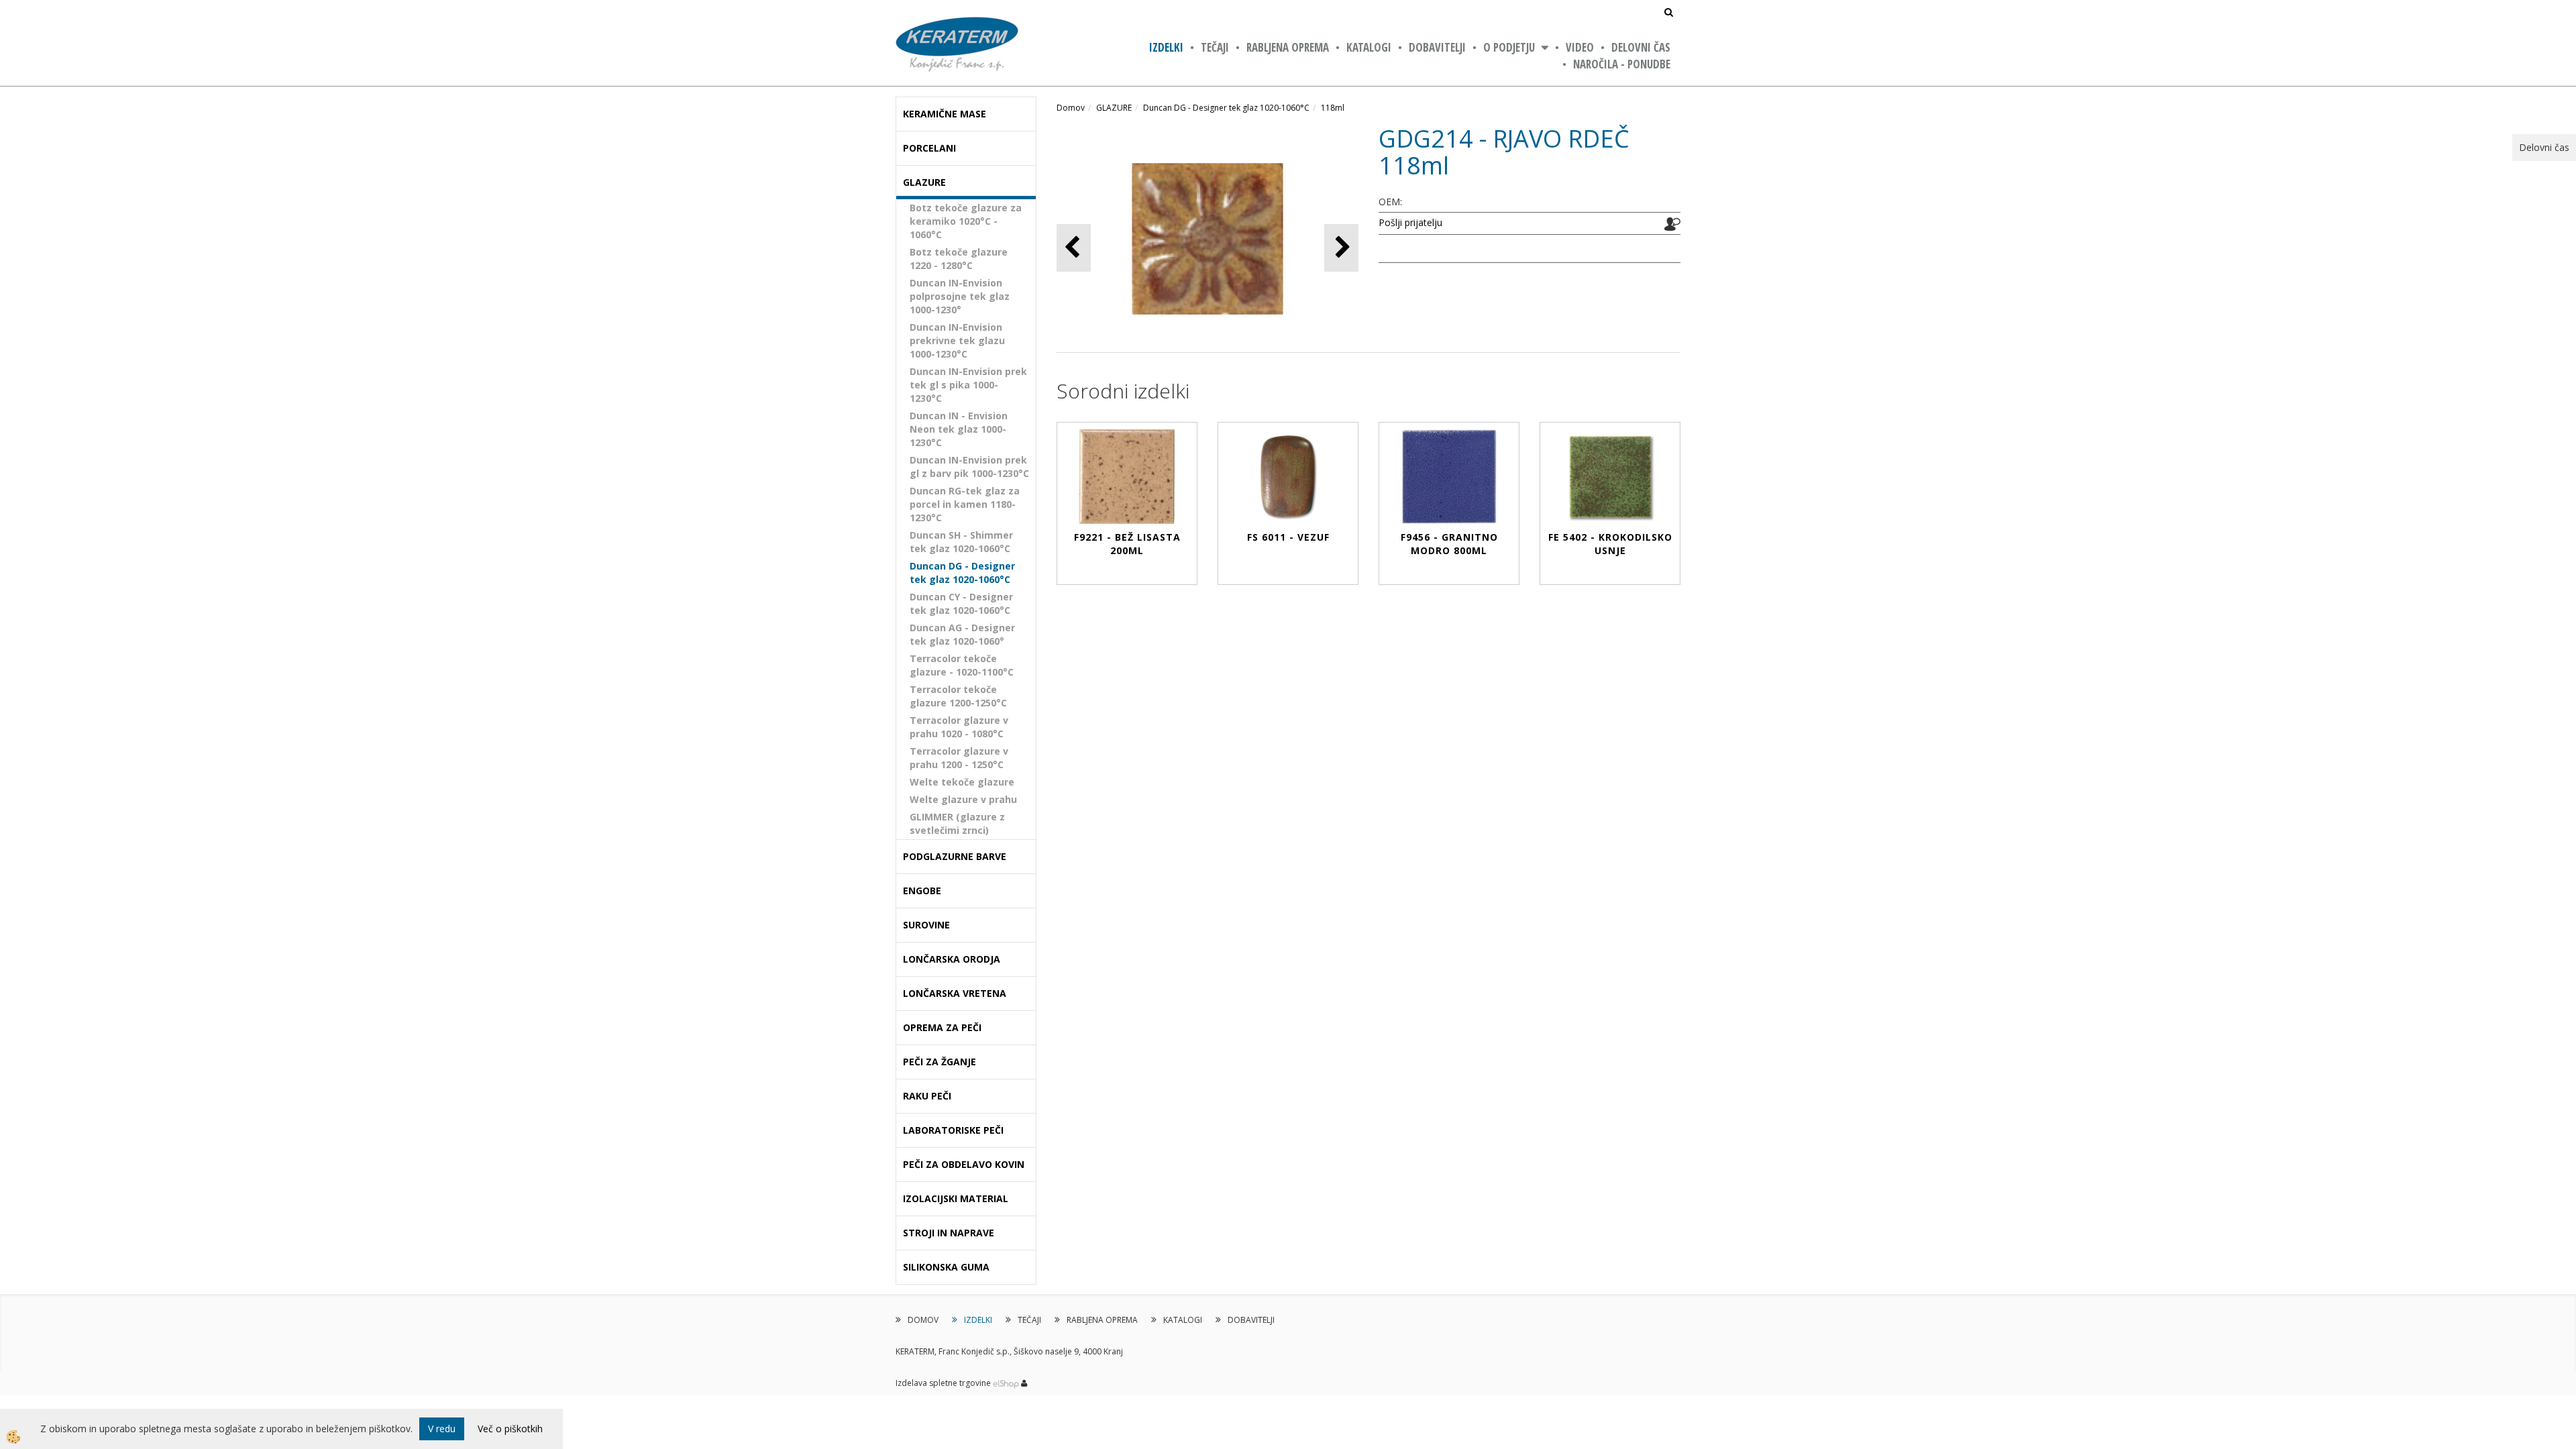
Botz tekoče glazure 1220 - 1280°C (959, 259)
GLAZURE (1114, 108)
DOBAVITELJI (1437, 47)
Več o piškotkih (510, 1429)
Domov (1071, 108)
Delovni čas (1641, 47)
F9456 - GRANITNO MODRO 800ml (1449, 544)
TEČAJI (1215, 47)
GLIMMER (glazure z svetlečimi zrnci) (957, 823)
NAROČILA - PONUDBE (1622, 64)
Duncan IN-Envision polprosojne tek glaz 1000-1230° (960, 296)
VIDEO (1580, 47)
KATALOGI (1369, 47)
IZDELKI (1166, 47)
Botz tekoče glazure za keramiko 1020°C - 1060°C (966, 221)
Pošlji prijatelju (1410, 222)
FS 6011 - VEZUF (1288, 537)
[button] (1341, 248)
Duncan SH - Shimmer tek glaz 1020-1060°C (961, 542)
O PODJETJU (1509, 47)
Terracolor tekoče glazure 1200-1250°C (958, 696)
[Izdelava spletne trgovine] (1006, 1383)
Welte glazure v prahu (963, 799)
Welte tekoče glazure (962, 782)
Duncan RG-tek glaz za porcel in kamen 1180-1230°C (965, 504)
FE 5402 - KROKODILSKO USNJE (1610, 544)
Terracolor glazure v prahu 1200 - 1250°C (959, 758)
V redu (442, 1429)
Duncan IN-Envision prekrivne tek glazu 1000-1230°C (957, 340)
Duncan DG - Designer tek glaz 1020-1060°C (962, 573)
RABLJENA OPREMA (1288, 47)
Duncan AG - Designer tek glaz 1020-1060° (962, 634)
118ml (1333, 108)
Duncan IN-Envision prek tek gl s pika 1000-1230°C (968, 385)
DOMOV (923, 1320)
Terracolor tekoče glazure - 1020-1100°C (962, 665)
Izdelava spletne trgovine (943, 1383)
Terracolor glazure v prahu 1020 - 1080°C (959, 727)
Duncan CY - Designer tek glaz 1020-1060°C (961, 603)
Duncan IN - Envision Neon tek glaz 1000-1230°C (959, 429)
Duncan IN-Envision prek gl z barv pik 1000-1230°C (969, 467)
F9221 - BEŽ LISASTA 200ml (1127, 544)
